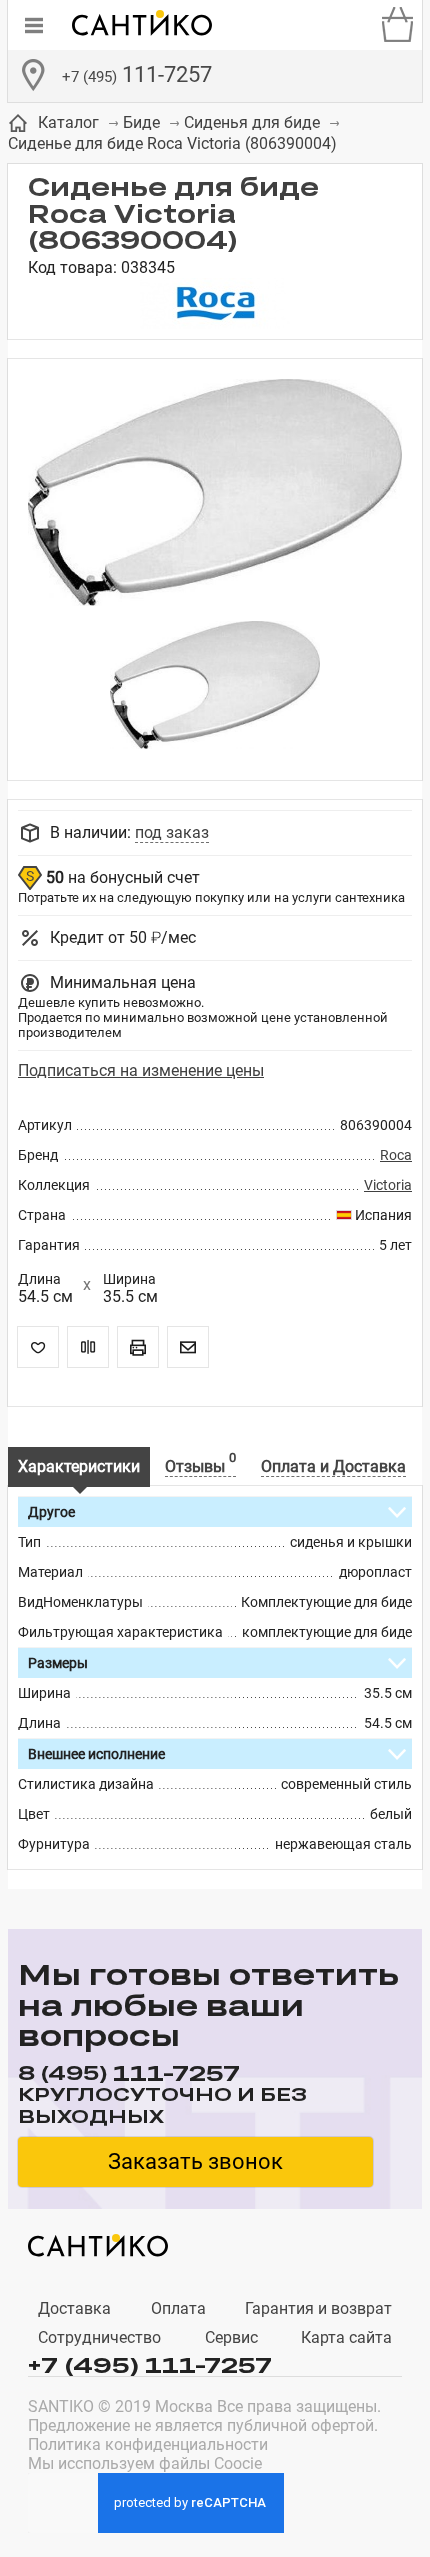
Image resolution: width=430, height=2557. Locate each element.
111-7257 (137, 74)
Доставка (74, 2308)
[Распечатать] (138, 1347)
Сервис (231, 2337)
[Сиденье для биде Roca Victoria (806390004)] (215, 494)
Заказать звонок (195, 2161)
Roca (396, 1155)
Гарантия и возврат (318, 2308)
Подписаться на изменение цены (141, 1070)
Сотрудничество (99, 2337)
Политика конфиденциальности (148, 2444)
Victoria (388, 1185)
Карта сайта (346, 2337)
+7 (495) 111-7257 (150, 2364)
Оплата (178, 2308)
